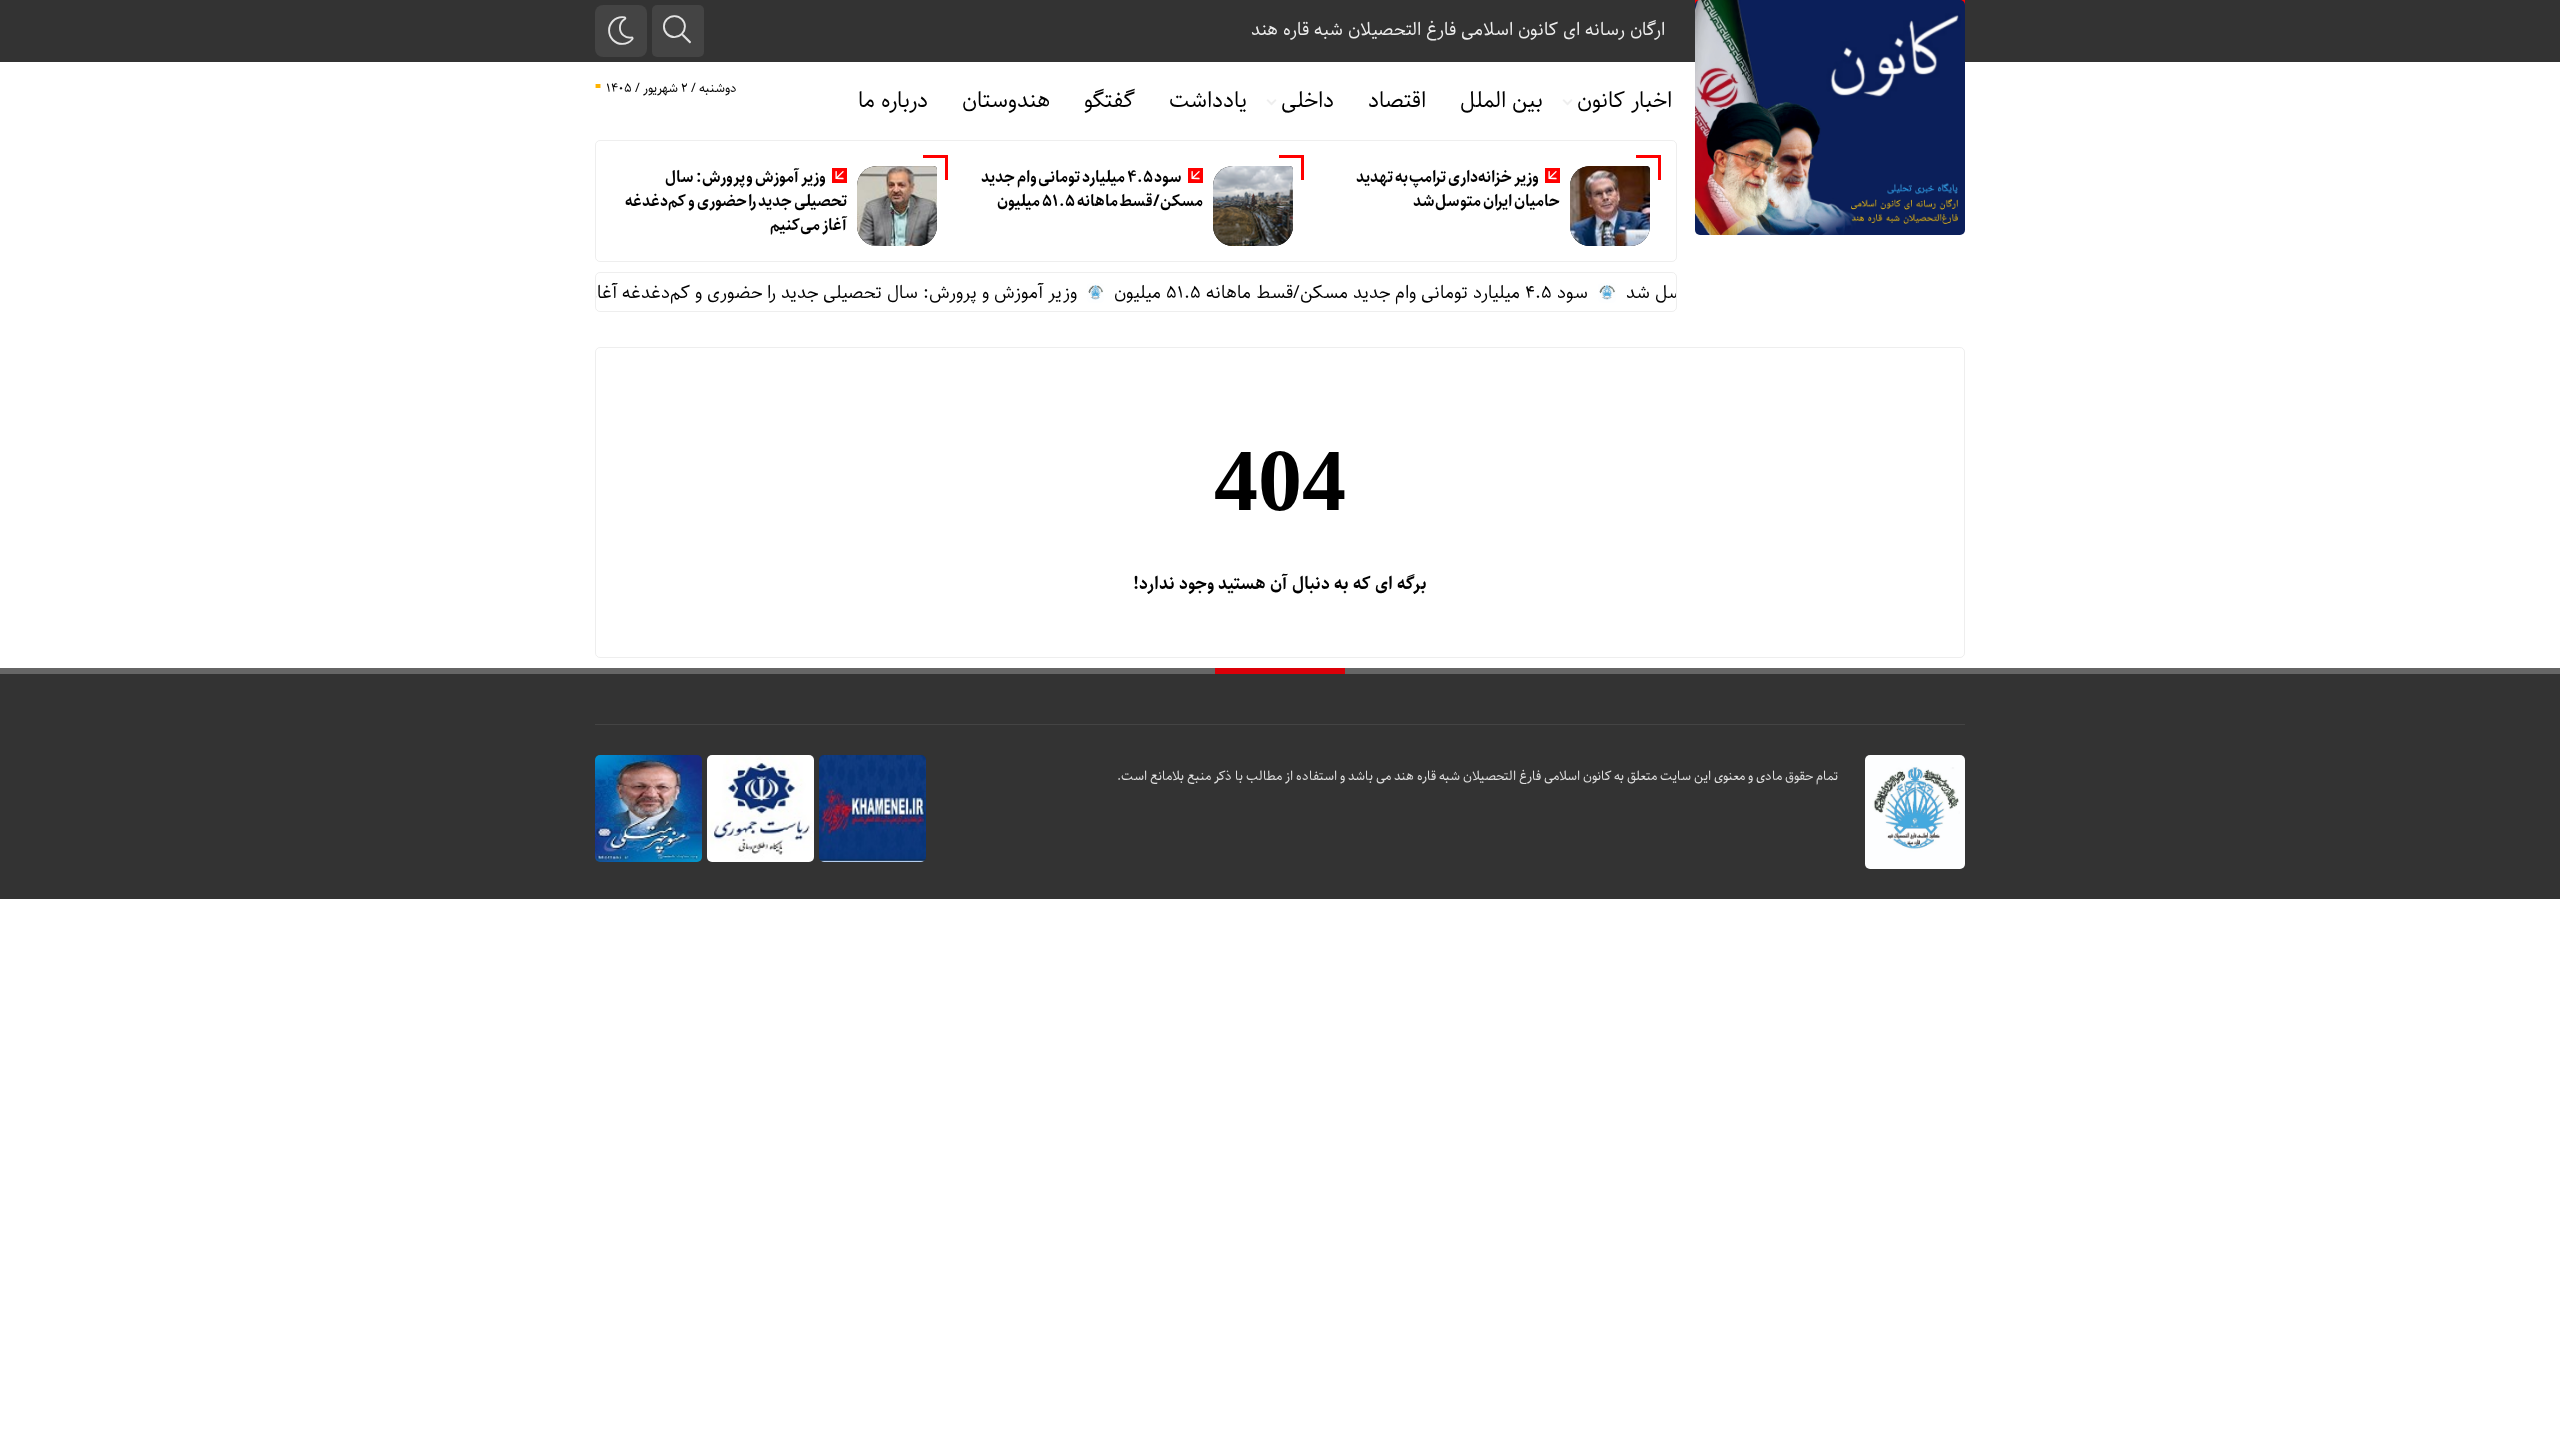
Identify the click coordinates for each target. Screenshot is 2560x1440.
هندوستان (1006, 101)
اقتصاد (1397, 101)
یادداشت (1208, 101)
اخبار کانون (1624, 101)
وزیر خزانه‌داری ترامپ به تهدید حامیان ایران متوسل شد (1458, 189)
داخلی (1307, 101)
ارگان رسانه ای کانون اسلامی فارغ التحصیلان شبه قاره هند (1458, 30)
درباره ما (893, 101)
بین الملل (1501, 101)
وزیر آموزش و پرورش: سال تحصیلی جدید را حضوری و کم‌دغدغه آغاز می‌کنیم (735, 201)
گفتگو (1109, 101)
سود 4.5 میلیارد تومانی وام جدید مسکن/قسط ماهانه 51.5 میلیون (1092, 189)
